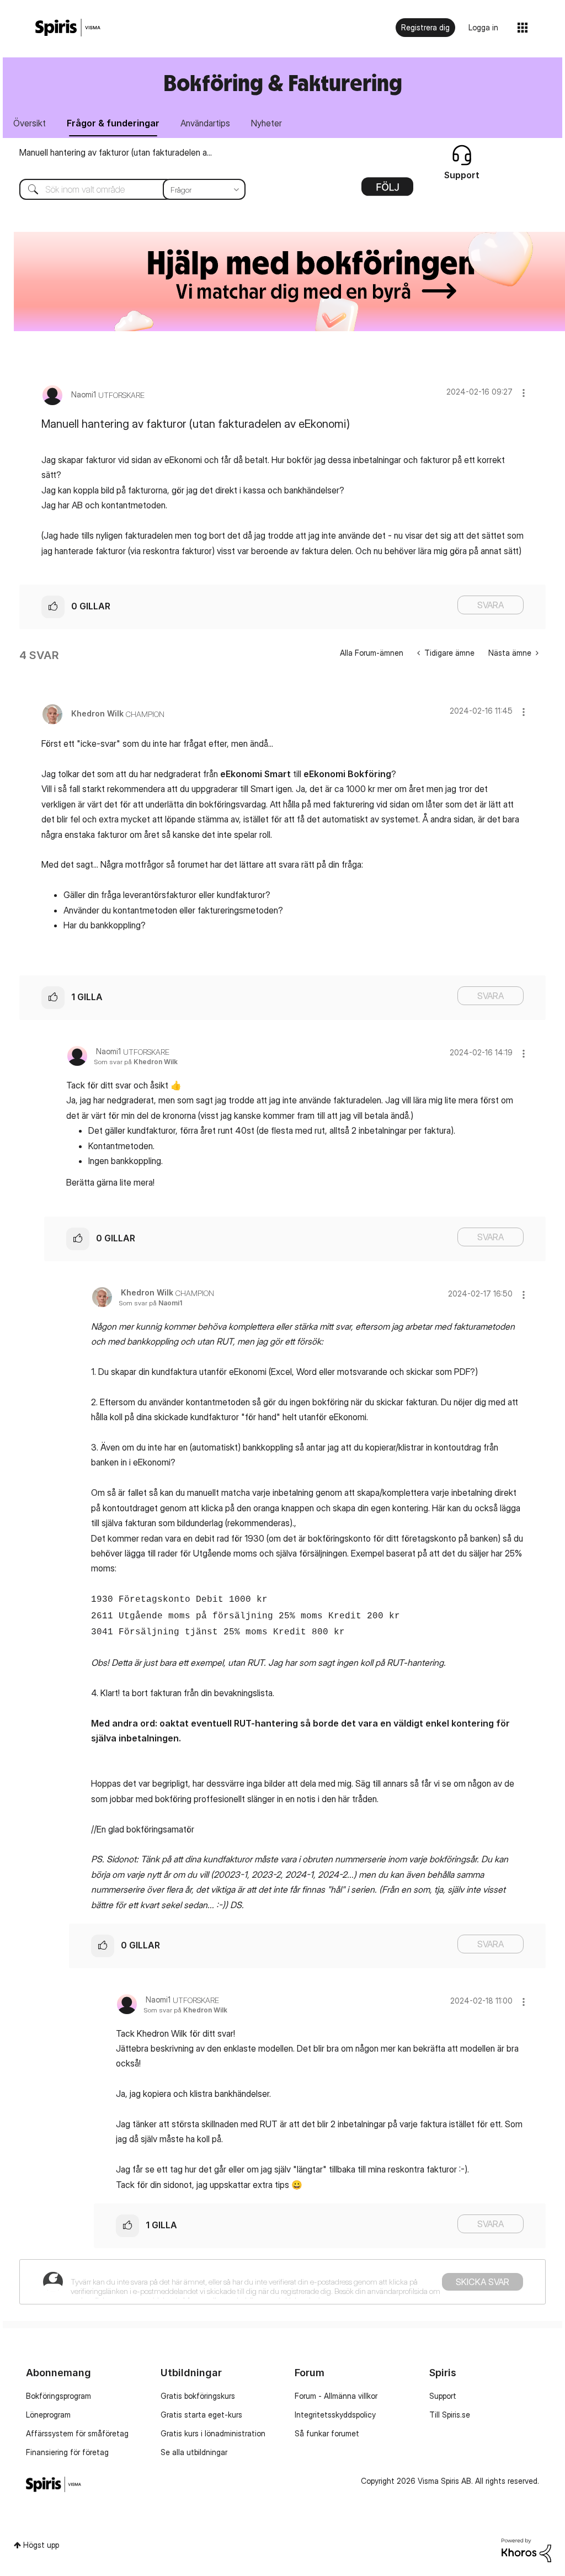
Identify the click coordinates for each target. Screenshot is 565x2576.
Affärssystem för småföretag (77, 2433)
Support (443, 2396)
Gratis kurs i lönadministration (213, 2433)
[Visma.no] (68, 28)
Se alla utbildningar (194, 2452)
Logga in (483, 27)
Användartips (205, 123)
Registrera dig (425, 27)
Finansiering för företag (67, 2452)
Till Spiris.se (450, 2415)
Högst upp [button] (41, 2545)
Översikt (30, 123)
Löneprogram (48, 2415)
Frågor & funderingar (113, 123)
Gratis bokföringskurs (198, 2396)
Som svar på (136, 1062)
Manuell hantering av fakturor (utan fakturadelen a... (116, 152)
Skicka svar (483, 2282)
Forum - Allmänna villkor (336, 2396)
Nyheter (266, 123)
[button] (524, 393)
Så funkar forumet (327, 2433)
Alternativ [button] (387, 190)
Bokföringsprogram (58, 2396)
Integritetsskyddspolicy (335, 2415)
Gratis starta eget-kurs (201, 2415)
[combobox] (124, 189)
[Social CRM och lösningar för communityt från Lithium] (526, 2549)
